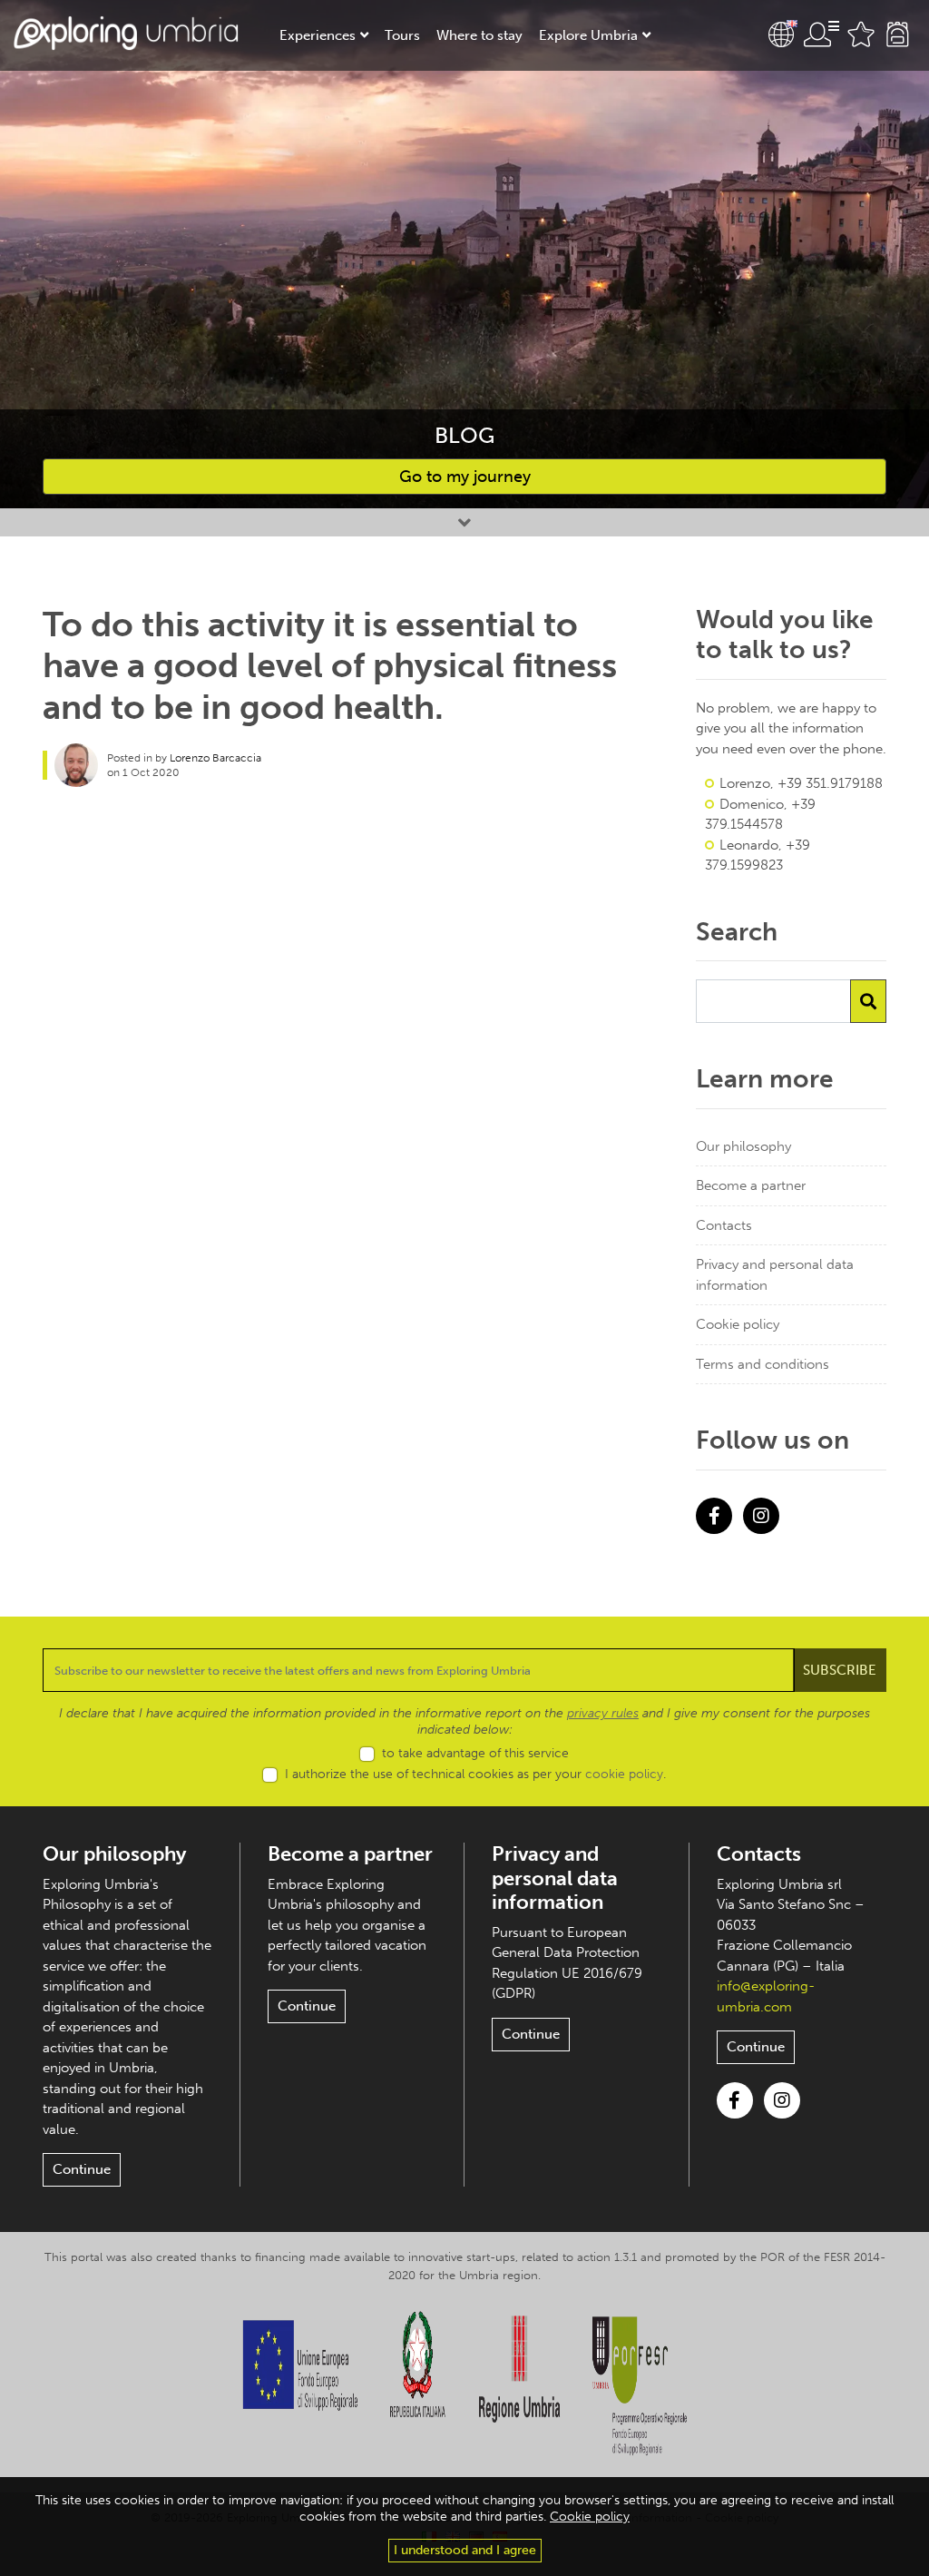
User (821, 34)
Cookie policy (738, 1324)
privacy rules (603, 1713)
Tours (402, 35)
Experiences (318, 35)
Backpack (897, 34)
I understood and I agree (465, 2550)
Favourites (861, 34)
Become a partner (751, 1185)
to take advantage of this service (475, 1753)
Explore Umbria (588, 35)
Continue (82, 2169)
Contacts (724, 1225)
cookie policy (624, 1774)
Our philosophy (743, 1146)
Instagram (761, 1516)
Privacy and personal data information (775, 1275)
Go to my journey (465, 477)
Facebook (714, 1516)
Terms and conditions (763, 1364)
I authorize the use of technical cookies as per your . (475, 1774)
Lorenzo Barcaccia (215, 758)
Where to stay (479, 35)
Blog (464, 435)
